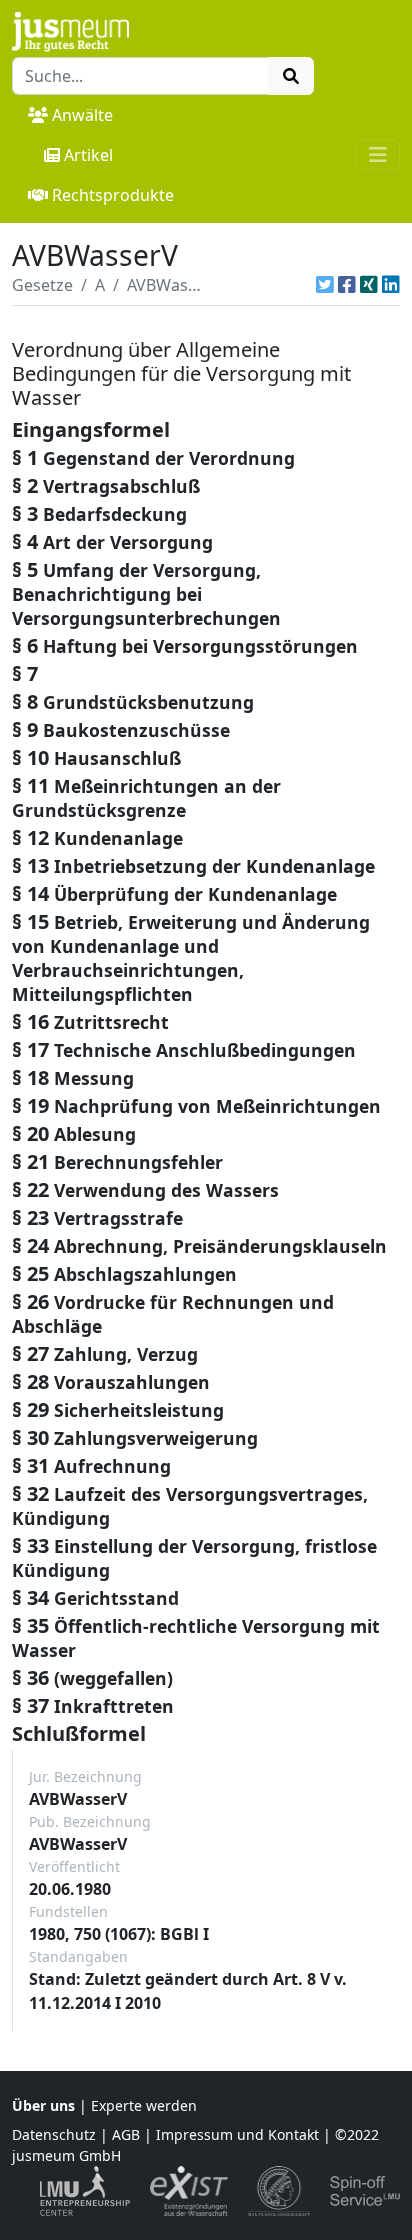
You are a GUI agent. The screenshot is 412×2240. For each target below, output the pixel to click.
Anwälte (82, 115)
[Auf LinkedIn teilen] (391, 285)
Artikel (88, 155)
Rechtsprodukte (113, 195)
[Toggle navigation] (378, 155)
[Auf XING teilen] (369, 285)
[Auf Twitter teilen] (325, 285)
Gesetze (42, 285)
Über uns (43, 2105)
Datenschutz (54, 2134)
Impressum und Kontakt (237, 2134)
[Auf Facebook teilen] (347, 285)
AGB (126, 2134)
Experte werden (144, 2105)
